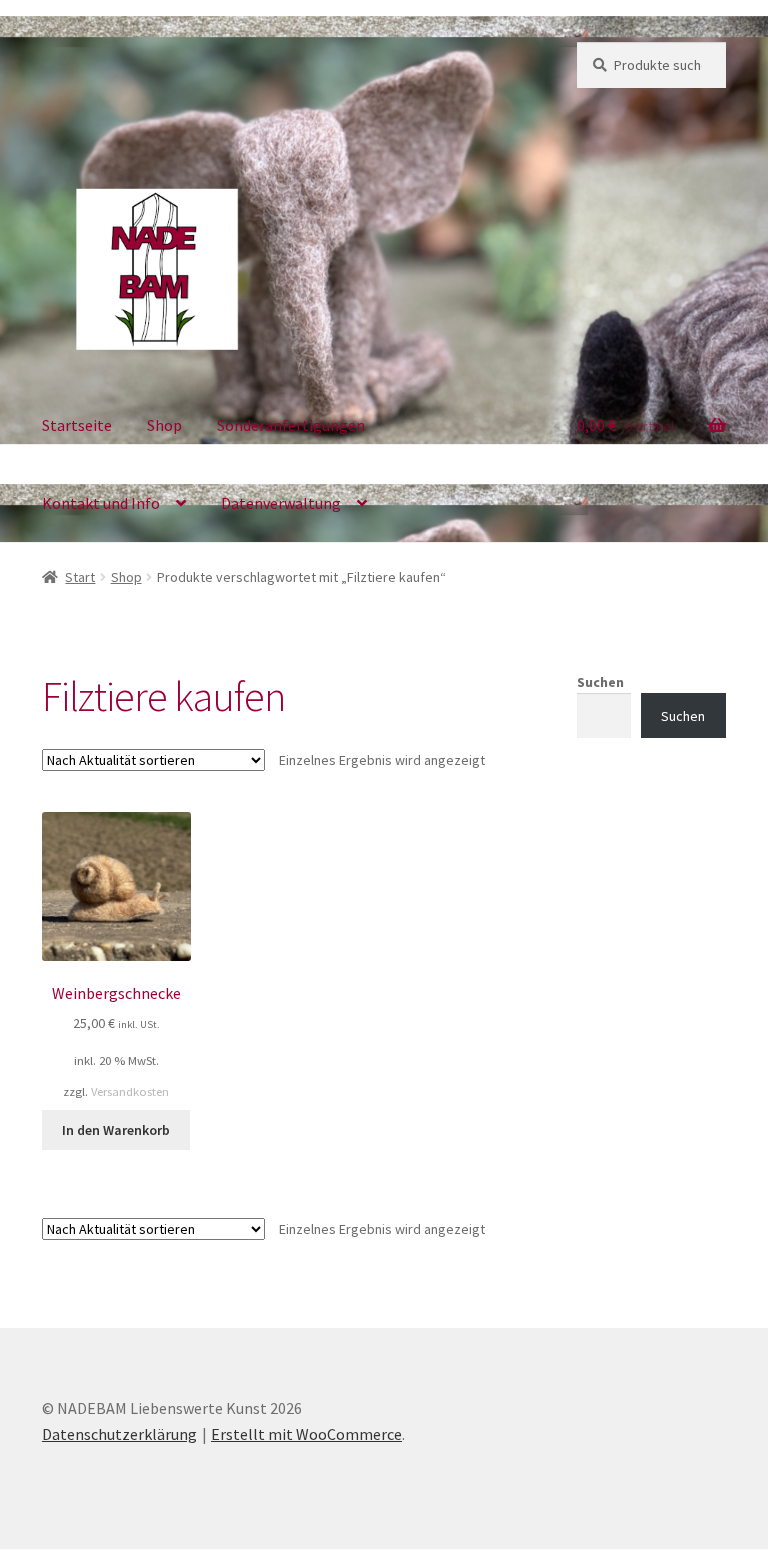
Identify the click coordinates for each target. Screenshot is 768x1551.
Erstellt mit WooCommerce (306, 1434)
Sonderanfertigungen (291, 425)
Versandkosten (130, 1091)
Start (80, 577)
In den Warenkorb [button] (116, 1130)
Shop (164, 425)
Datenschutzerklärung (119, 1434)
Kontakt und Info (101, 503)
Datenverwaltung (281, 503)
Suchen (600, 682)
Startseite (77, 425)
